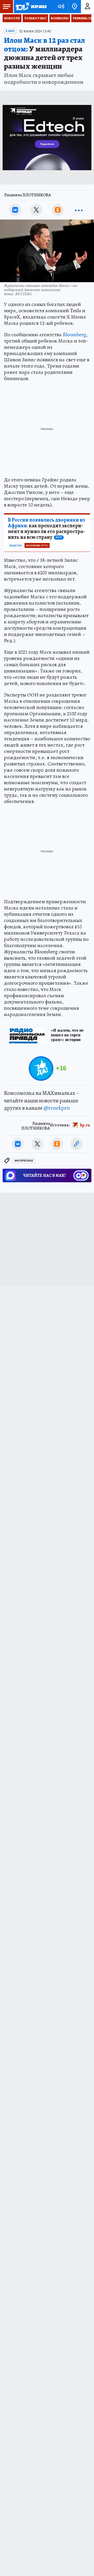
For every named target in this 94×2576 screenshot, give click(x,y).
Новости (12, 18)
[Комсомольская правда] (31, 7)
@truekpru (57, 1108)
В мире (10, 31)
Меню (7, 7)
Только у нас (35, 18)
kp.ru (85, 1125)
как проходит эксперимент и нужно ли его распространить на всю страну (46, 529)
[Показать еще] (79, 210)
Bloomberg (74, 335)
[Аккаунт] (87, 7)
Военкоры (60, 18)
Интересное (24, 1161)
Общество (16, 546)
